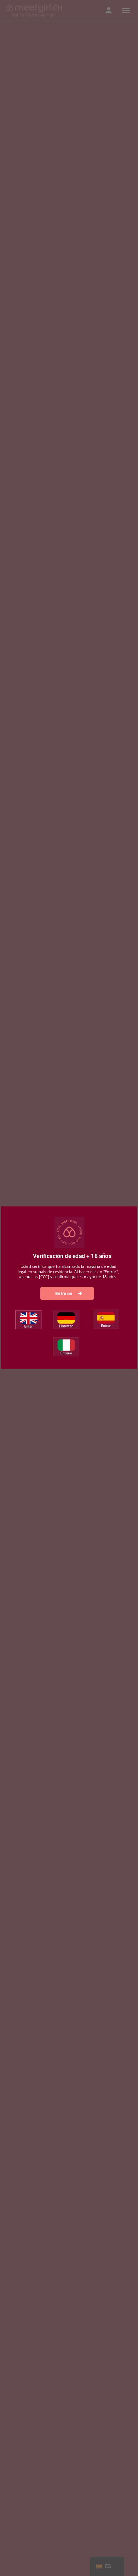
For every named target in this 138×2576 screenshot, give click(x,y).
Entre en (64, 1293)
